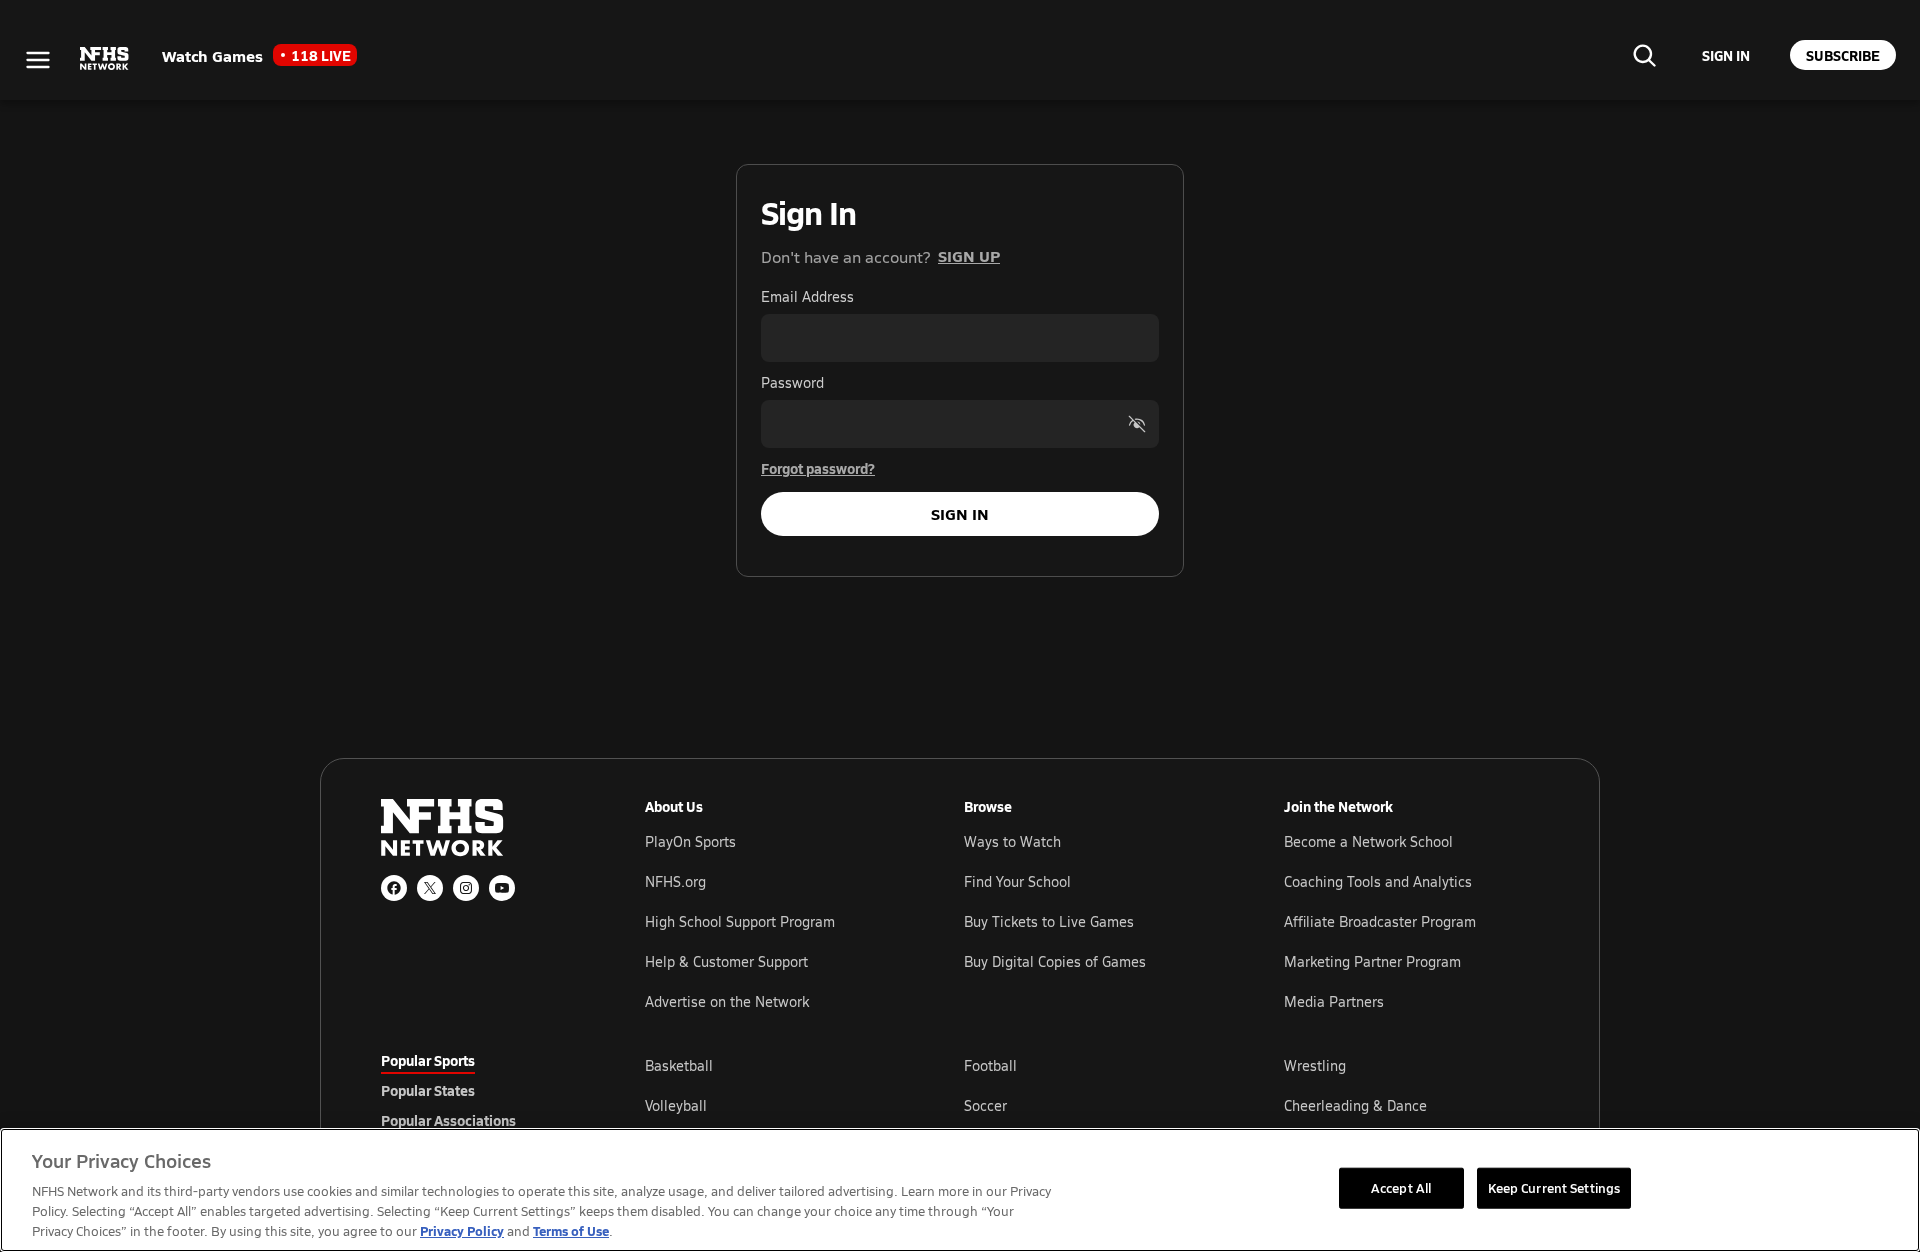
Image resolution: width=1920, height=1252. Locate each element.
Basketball (679, 1065)
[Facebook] (394, 888)
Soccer (985, 1105)
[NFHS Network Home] (105, 59)
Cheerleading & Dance (1355, 1105)
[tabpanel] (1092, 1105)
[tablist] (481, 1090)
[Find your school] (1644, 55)
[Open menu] (38, 60)
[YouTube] (502, 888)
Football (990, 1065)
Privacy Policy (462, 1230)
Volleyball (676, 1105)
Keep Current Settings (1554, 1187)
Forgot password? (818, 468)
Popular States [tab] (428, 1090)
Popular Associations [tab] (448, 1120)
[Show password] (1137, 424)
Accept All (1401, 1187)
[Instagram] (466, 888)
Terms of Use (571, 1230)
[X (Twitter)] (430, 888)
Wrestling (1315, 1065)
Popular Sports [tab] (428, 1060)
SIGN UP (969, 255)
